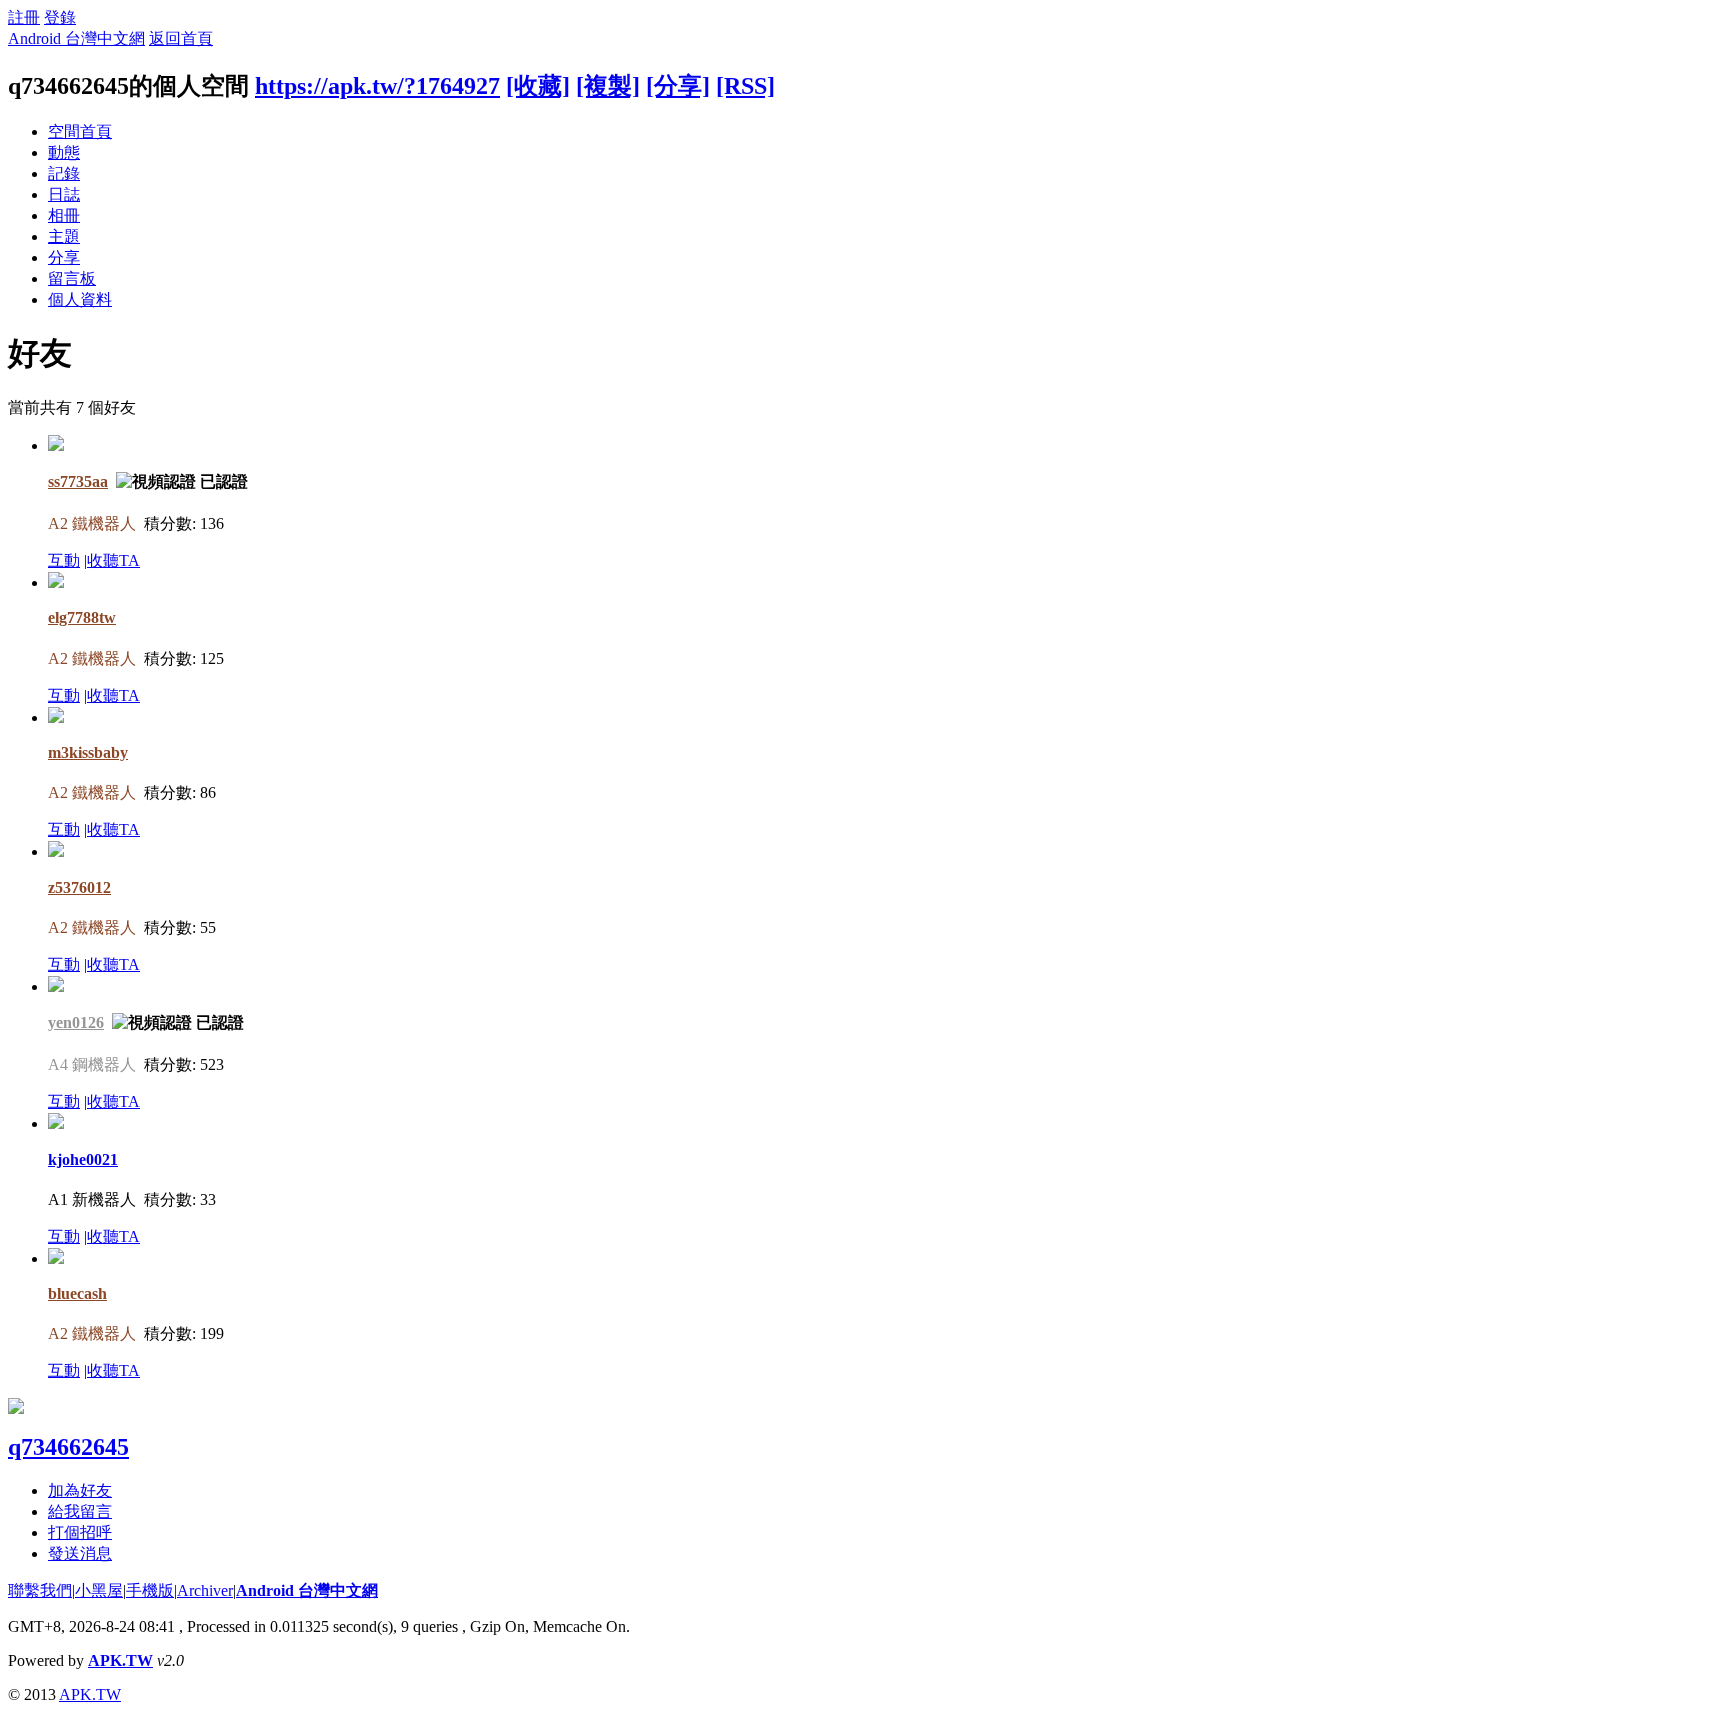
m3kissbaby (88, 752)
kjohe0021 (83, 1159)
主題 (64, 236)
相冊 (64, 215)
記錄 (64, 173)
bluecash (77, 1293)
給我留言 (80, 1511)
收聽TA (113, 560)
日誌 (64, 194)
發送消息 (80, 1553)
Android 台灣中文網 (76, 38)
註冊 (24, 17)
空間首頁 (80, 131)
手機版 (150, 1590)
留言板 (72, 278)
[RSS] (745, 86)
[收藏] (538, 86)
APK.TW (120, 1660)
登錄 (60, 17)
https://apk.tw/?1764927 (377, 86)
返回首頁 (181, 38)
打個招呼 (80, 1532)
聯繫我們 (40, 1590)
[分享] (678, 86)
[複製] (608, 86)
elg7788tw (82, 617)
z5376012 (79, 887)
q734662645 (68, 1447)
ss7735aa (78, 481)
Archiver (205, 1590)
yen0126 (76, 1022)
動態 (64, 152)
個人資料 (80, 299)
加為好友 (80, 1490)
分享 (64, 257)
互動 (64, 560)
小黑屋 (99, 1590)
